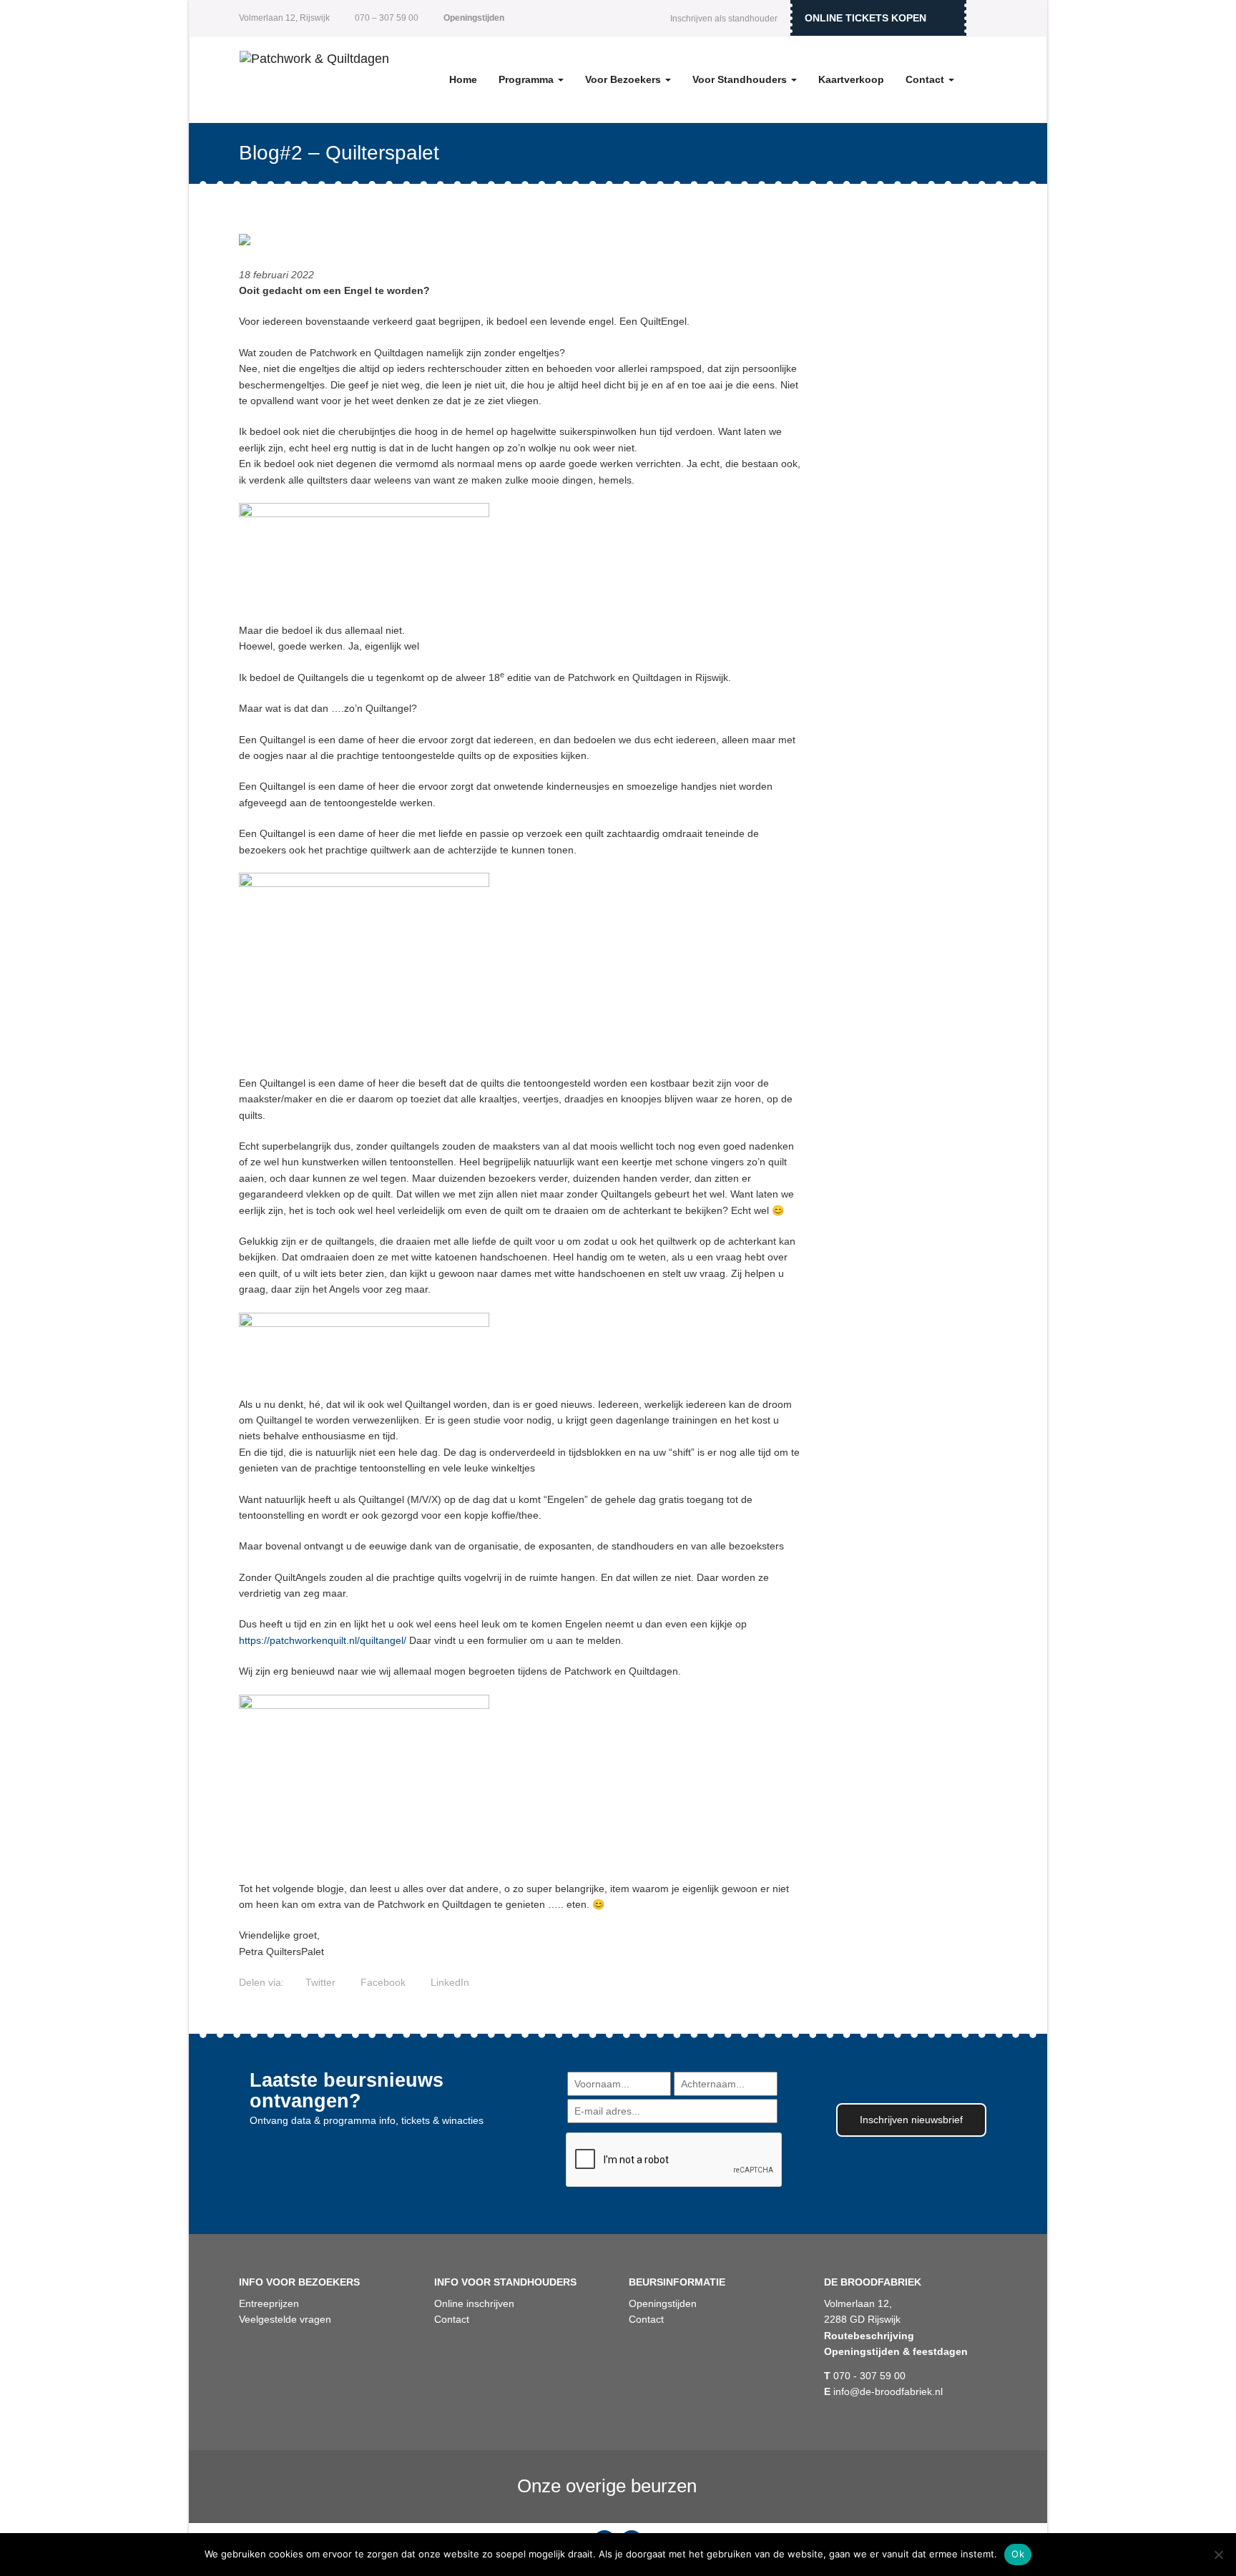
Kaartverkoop (851, 79)
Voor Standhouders (741, 79)
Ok (1018, 2554)
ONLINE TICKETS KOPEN (865, 18)
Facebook (382, 1982)
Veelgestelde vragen (285, 2319)
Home (463, 79)
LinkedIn (448, 1982)
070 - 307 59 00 (865, 2376)
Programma (528, 79)
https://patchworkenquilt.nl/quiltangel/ (323, 1640)
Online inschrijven (474, 2303)
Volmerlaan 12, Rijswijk (284, 18)
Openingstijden (663, 2303)
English (986, 18)
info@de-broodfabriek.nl (883, 2391)
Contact (926, 79)
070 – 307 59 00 (386, 18)
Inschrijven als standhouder (724, 19)
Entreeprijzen (269, 2303)
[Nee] (1218, 2555)
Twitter (319, 1982)
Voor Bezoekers (624, 79)
